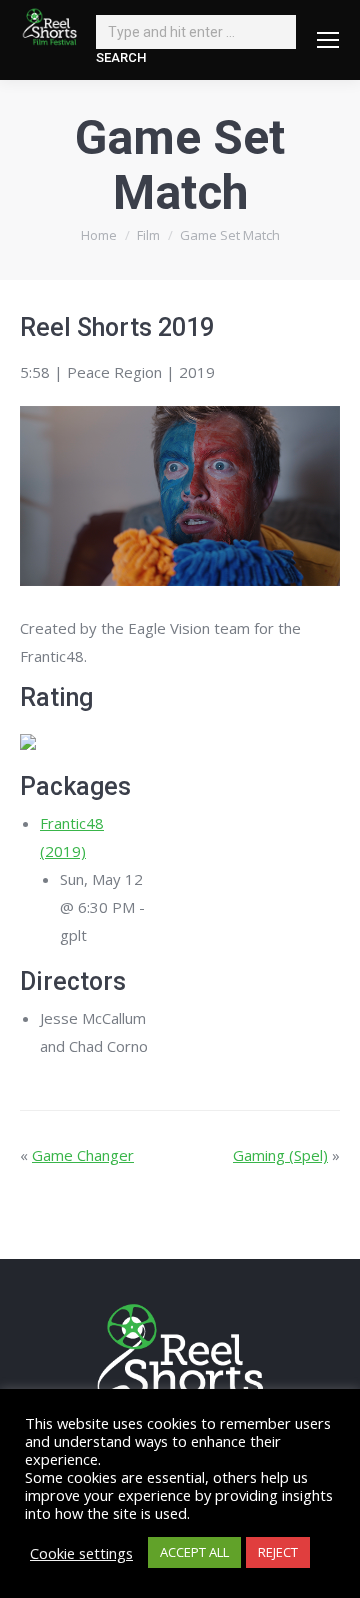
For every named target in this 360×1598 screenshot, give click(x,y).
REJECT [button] (278, 1552)
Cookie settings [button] (81, 1553)
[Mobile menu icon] (328, 40)
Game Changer (83, 1155)
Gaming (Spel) (280, 1155)
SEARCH (121, 57)
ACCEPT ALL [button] (194, 1552)
